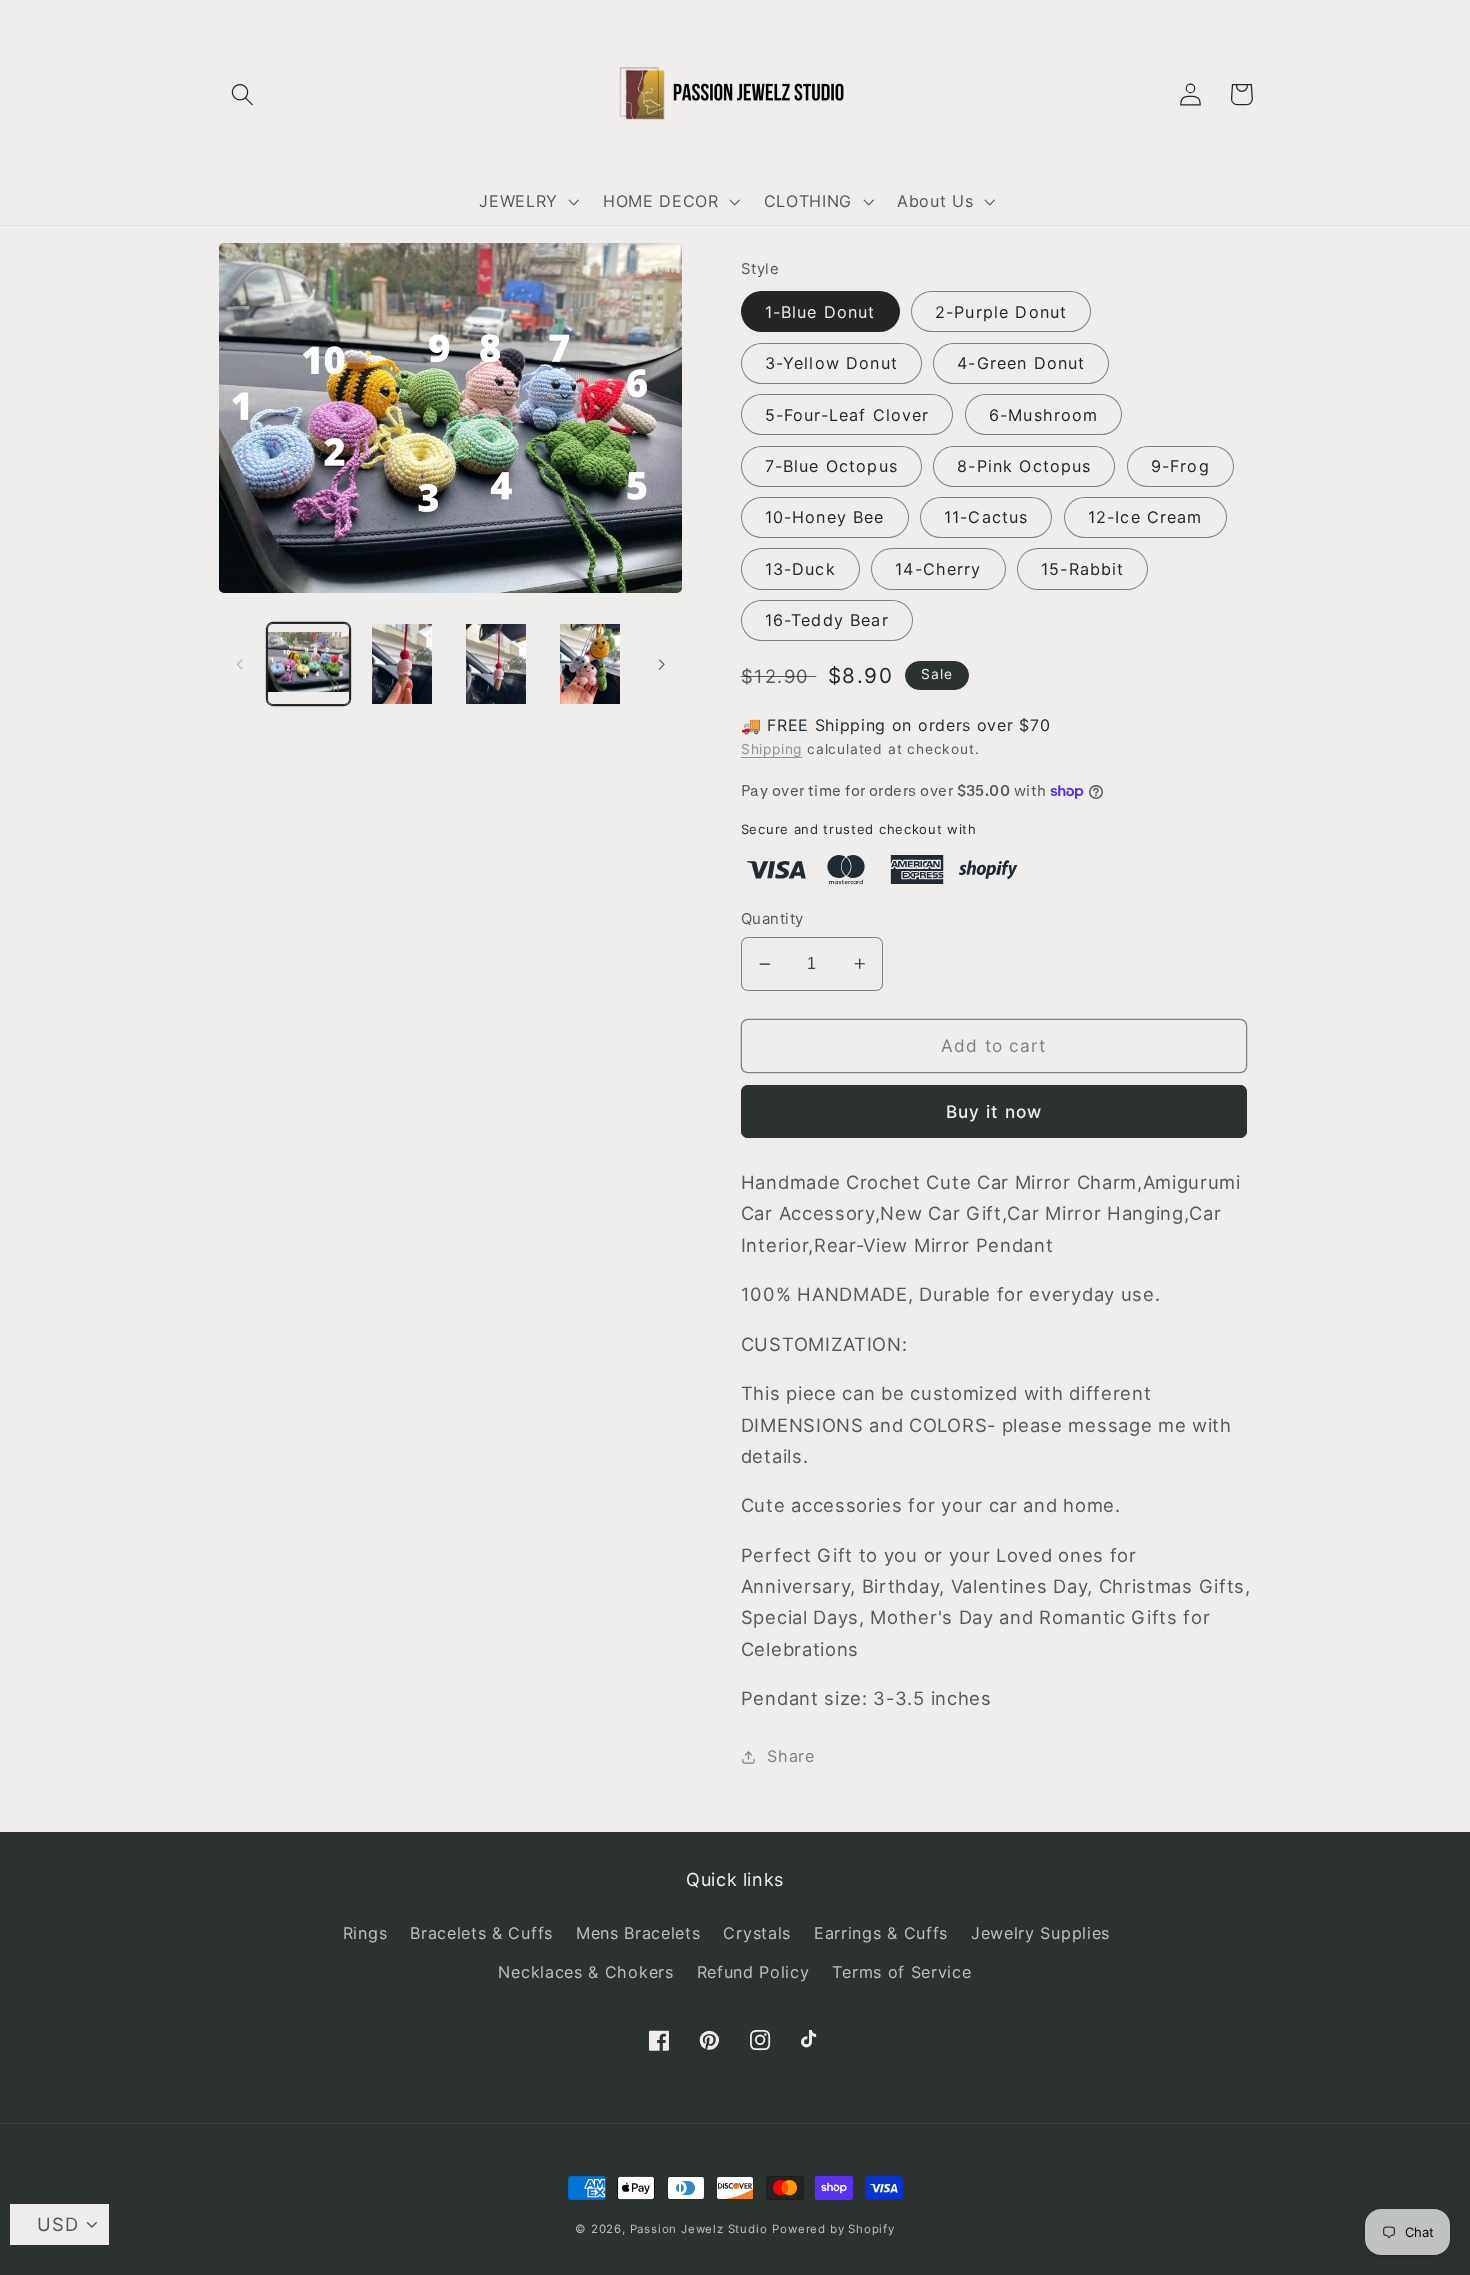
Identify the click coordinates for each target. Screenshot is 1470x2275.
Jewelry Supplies (1040, 1933)
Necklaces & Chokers (585, 1972)
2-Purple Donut (1001, 312)
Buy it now (994, 1111)
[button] (243, 94)
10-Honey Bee (825, 517)
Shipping (771, 749)
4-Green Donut (1021, 363)
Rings (365, 1933)
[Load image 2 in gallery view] (402, 664)
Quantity (772, 919)
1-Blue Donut (820, 312)
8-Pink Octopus (1024, 466)
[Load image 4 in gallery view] (590, 664)
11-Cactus (986, 517)
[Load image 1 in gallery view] (308, 664)
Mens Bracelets (638, 1933)
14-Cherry (938, 569)
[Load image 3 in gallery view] (496, 664)
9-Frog (1180, 466)
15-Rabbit (1082, 569)
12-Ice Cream (1145, 517)
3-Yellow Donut (831, 363)
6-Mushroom (1044, 415)
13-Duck (800, 569)
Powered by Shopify (833, 2229)
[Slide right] (661, 664)
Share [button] (790, 1756)
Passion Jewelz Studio (699, 2229)
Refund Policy (753, 1972)
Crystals (757, 1933)
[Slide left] (240, 664)
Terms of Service (901, 1972)
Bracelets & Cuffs (481, 1933)
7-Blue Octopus (831, 466)
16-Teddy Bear (827, 620)
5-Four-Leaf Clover (847, 415)
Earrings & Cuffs (881, 1933)
